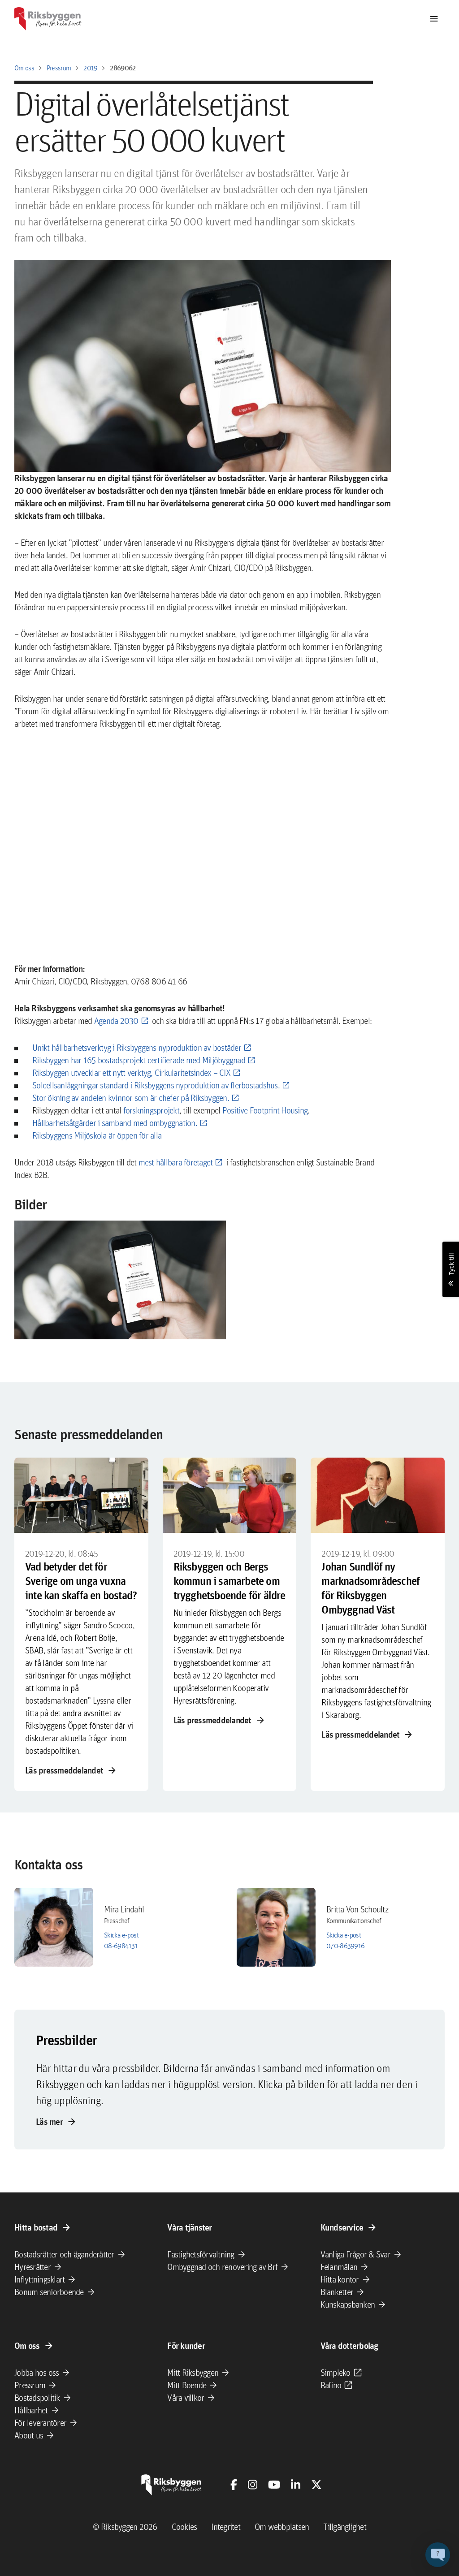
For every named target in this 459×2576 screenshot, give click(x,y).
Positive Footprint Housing (265, 1110)
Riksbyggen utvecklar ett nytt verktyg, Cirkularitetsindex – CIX (131, 1073)
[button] (120, 1280)
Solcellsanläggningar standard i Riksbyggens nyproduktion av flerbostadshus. (156, 1085)
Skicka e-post (121, 1935)
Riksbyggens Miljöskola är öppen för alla (97, 1135)
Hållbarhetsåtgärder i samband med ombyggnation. (115, 1123)
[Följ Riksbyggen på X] (316, 2485)
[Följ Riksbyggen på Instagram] (253, 2485)
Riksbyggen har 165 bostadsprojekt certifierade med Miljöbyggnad (139, 1060)
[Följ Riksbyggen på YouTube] (274, 2485)
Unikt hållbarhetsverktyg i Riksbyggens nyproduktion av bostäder (137, 1048)
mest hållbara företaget (176, 1162)
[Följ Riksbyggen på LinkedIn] (296, 2485)
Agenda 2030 (116, 1021)
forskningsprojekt (151, 1110)
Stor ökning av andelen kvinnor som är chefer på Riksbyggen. (131, 1098)
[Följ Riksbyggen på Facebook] (234, 2485)
